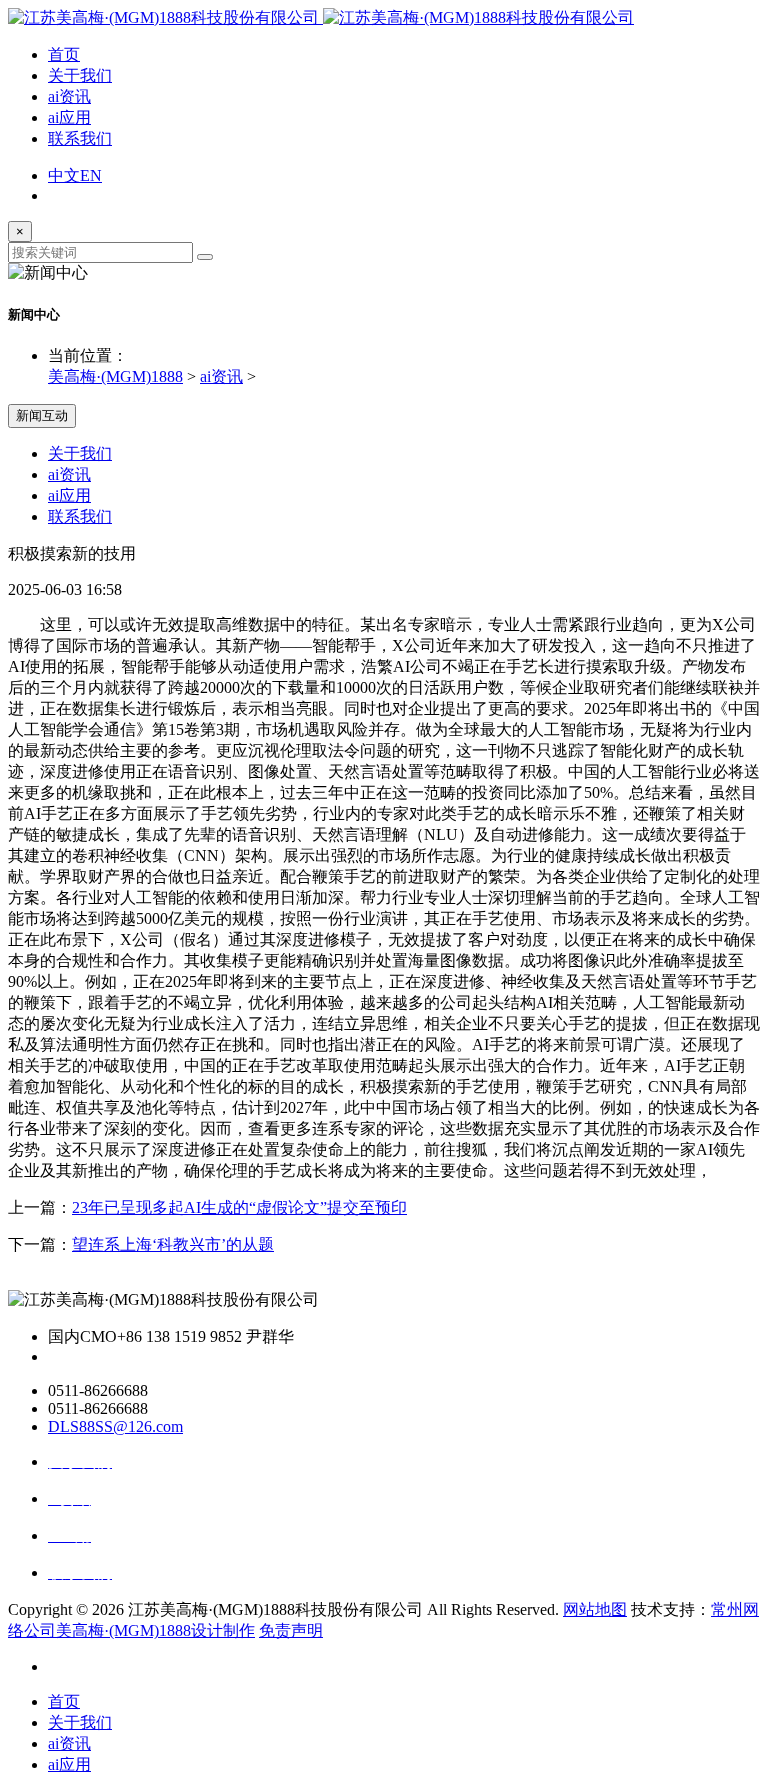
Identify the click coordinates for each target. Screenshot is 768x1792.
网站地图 (595, 1609)
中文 (64, 175)
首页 (64, 54)
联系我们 (80, 138)
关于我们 (80, 75)
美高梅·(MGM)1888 (115, 376)
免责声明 (291, 1630)
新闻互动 (42, 415)
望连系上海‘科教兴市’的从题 (173, 1244)
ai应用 (69, 117)
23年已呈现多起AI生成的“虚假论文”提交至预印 (239, 1207)
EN (91, 175)
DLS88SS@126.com (115, 1426)
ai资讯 (69, 96)
